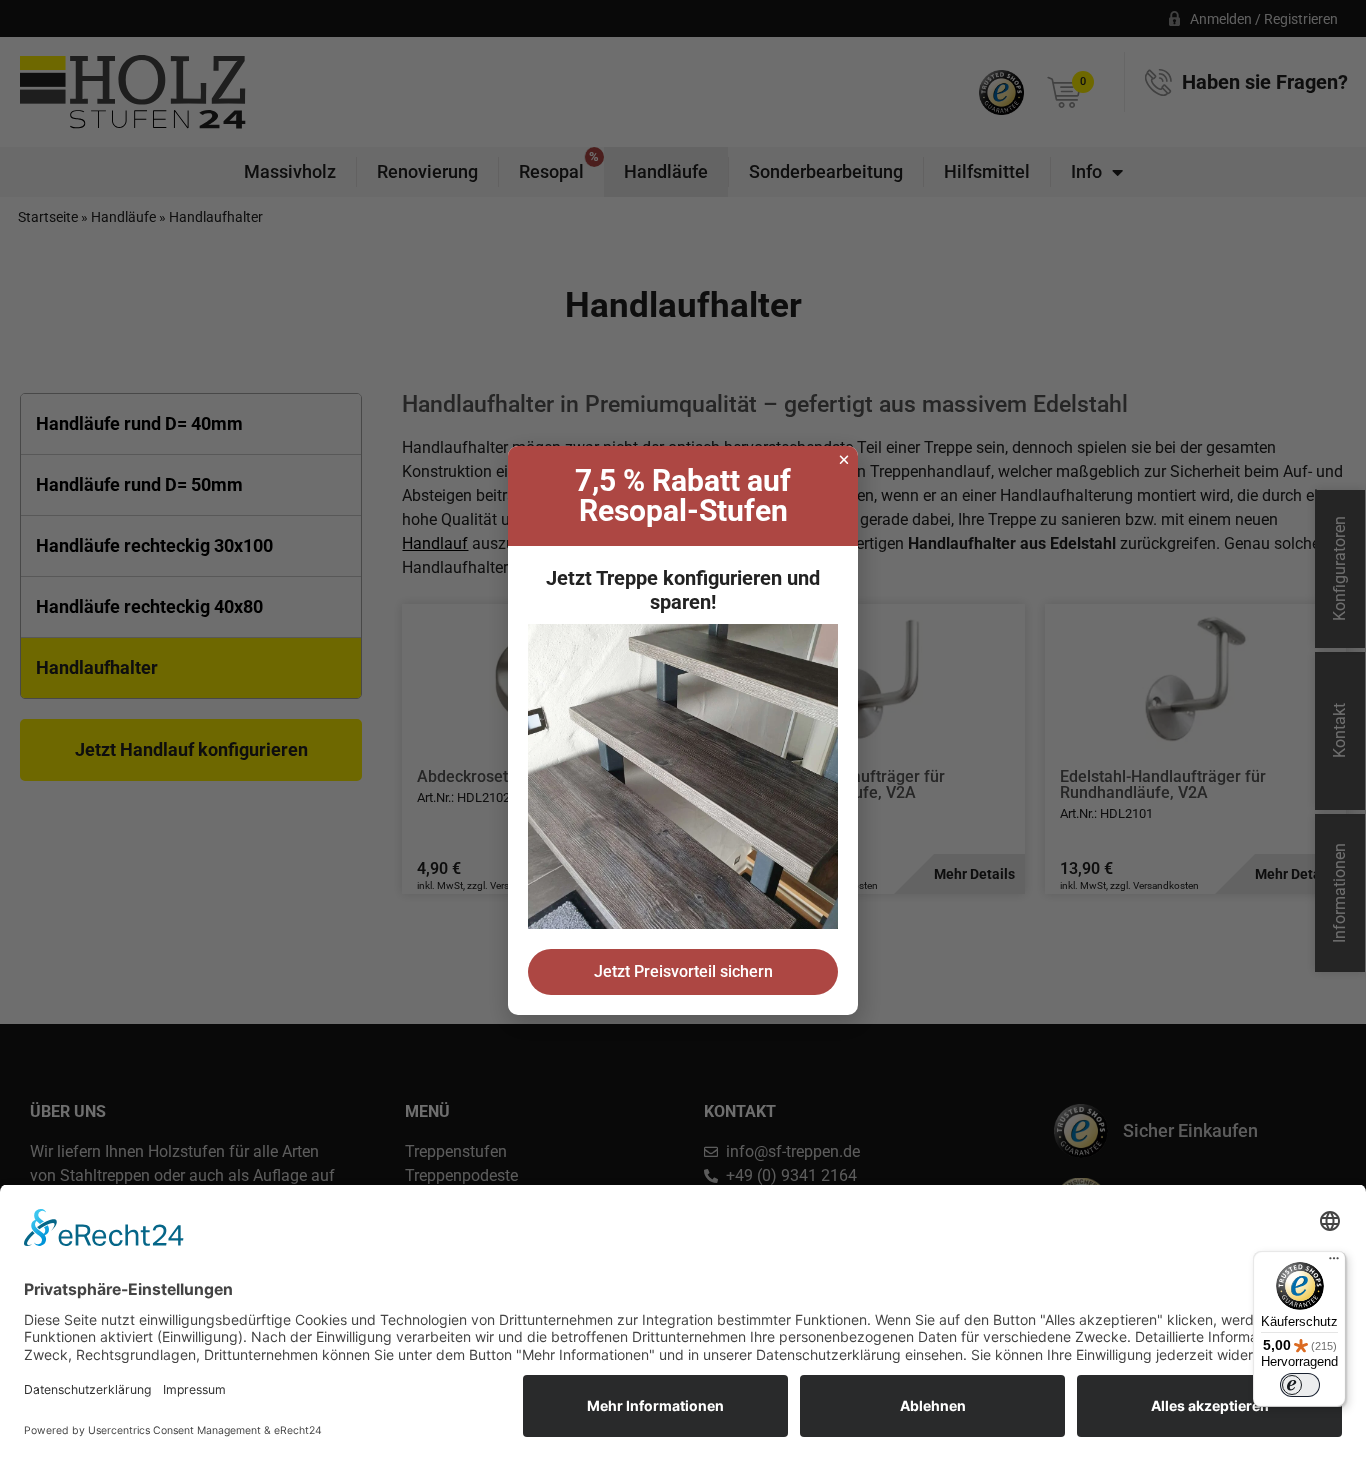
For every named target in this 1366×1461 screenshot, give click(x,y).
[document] (683, 730)
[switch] (1300, 1385)
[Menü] (1334, 1263)
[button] (844, 460)
